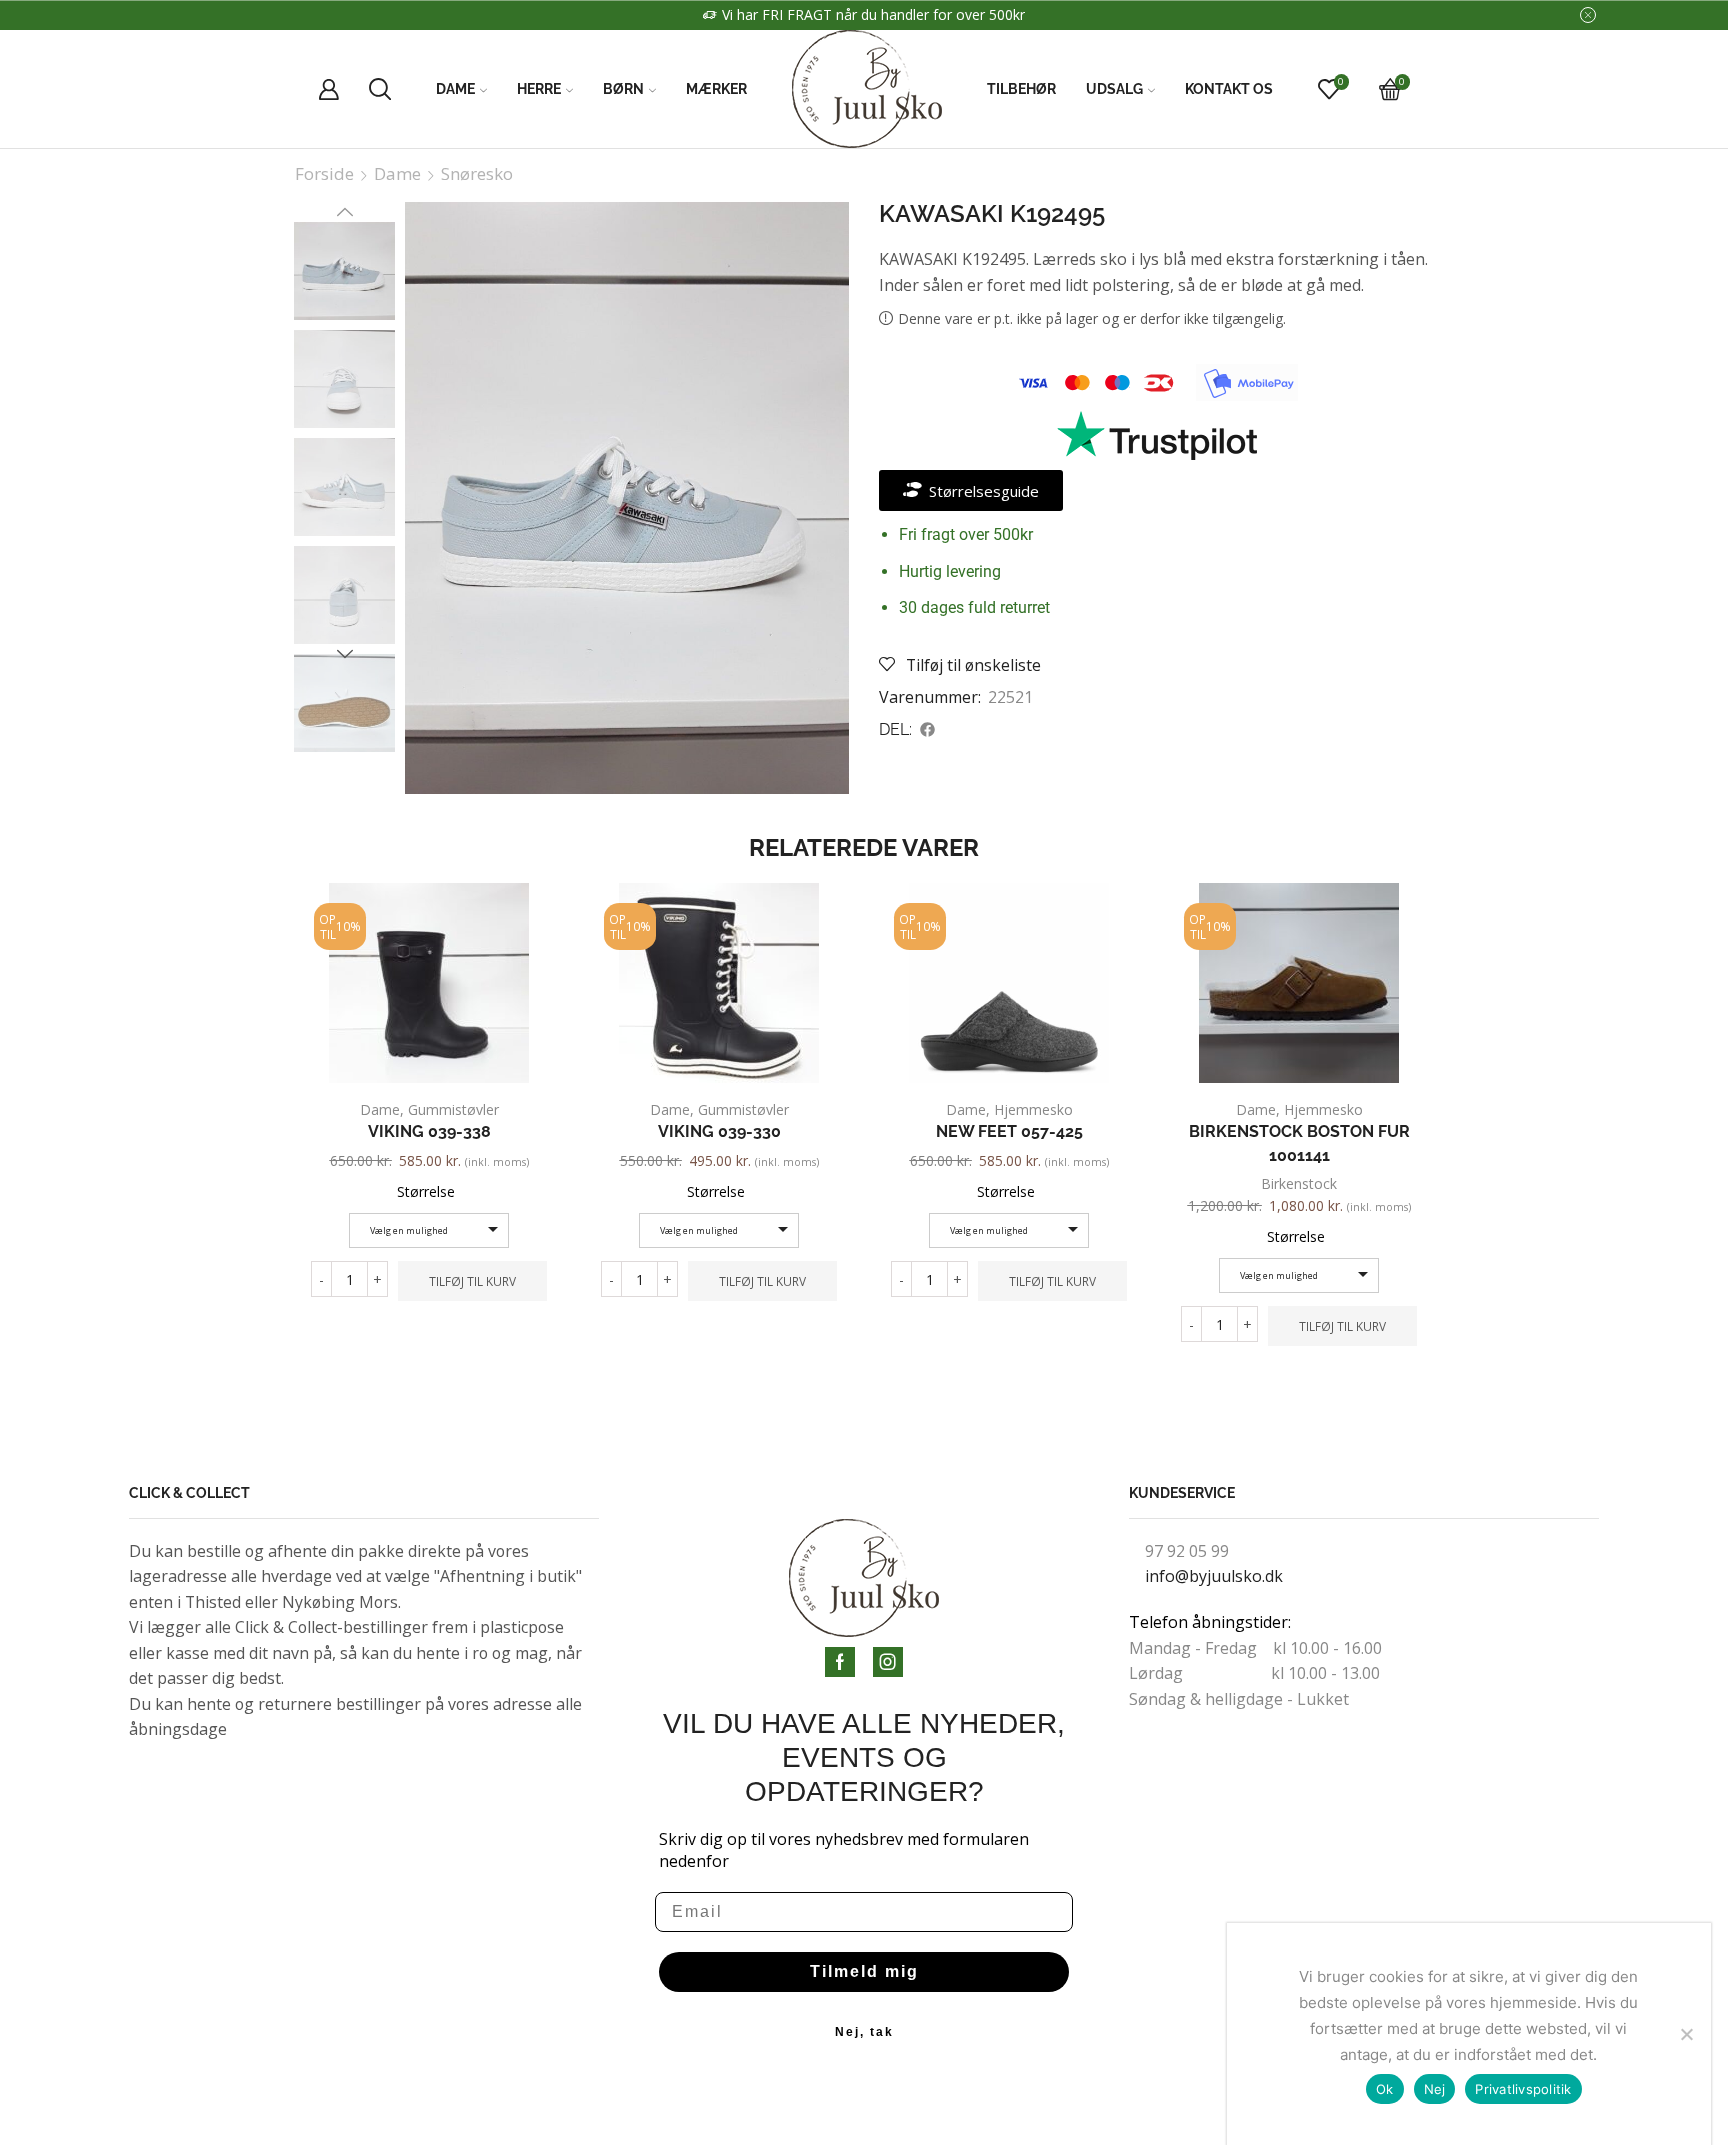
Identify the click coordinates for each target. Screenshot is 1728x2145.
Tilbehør (1021, 89)
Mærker (716, 89)
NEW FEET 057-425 (1009, 1131)
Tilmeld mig (864, 1971)
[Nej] (1686, 2034)
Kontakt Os (1229, 89)
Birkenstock (1299, 1183)
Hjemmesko (1033, 1109)
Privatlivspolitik (1523, 2089)
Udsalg (1114, 89)
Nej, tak (864, 2032)
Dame (455, 89)
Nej (1435, 2089)
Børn (623, 89)
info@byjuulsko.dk (1214, 1576)
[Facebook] (840, 1662)
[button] (928, 730)
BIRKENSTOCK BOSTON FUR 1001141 (1299, 1143)
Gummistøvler (453, 1109)
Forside (324, 174)
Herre (539, 89)
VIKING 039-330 (719, 1131)
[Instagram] (888, 1662)
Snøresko (477, 174)
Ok (1385, 2089)
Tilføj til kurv (472, 1281)
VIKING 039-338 (429, 1131)
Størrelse (426, 1191)
